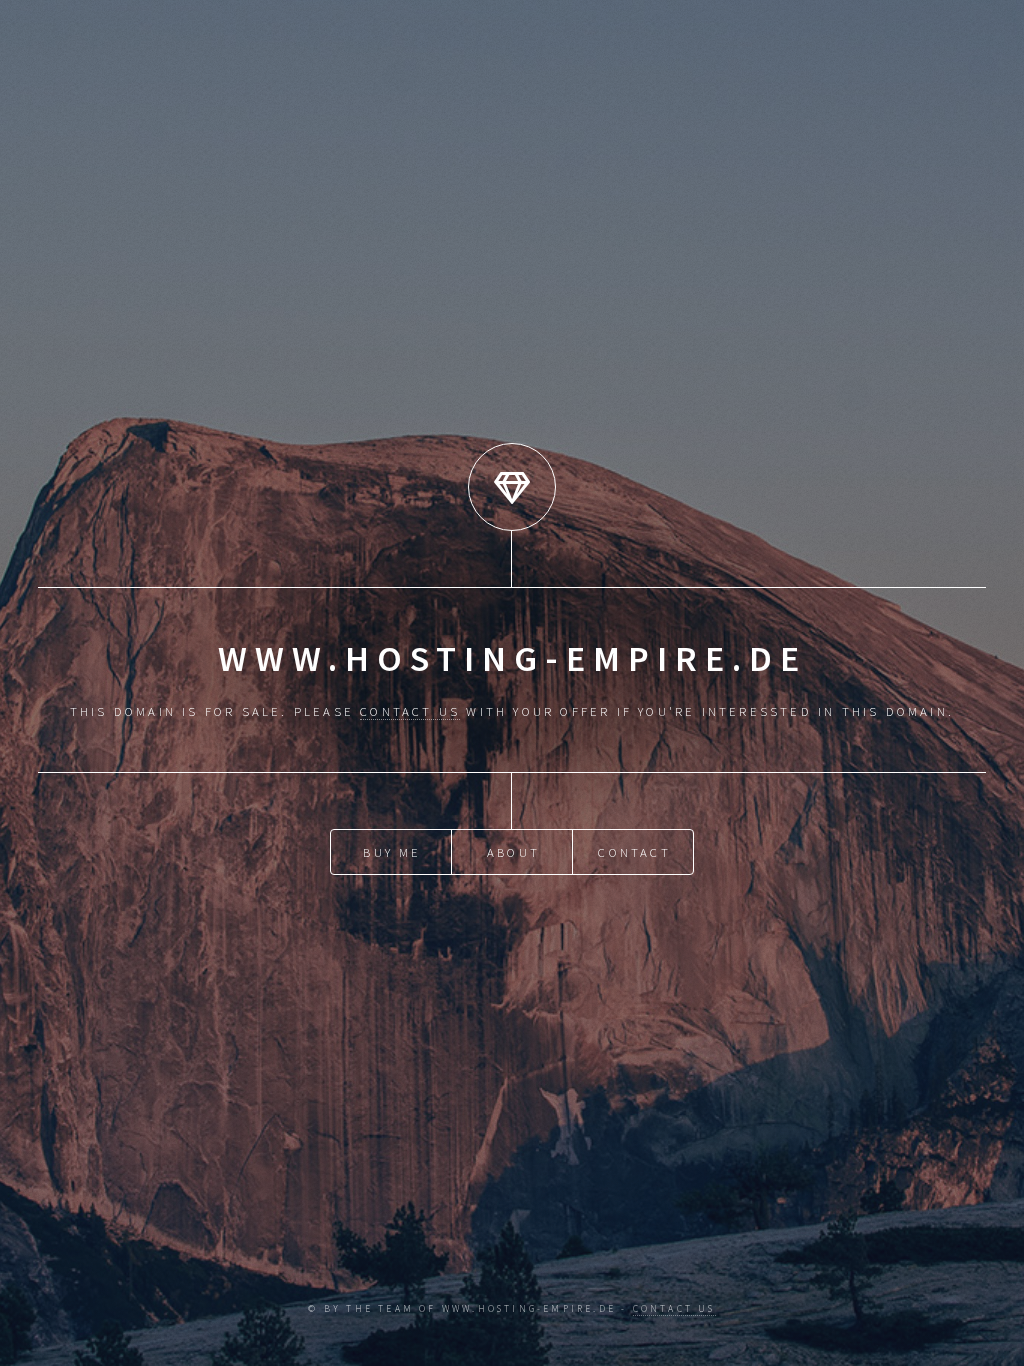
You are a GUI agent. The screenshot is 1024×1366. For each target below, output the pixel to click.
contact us (410, 711)
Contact (634, 852)
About (513, 852)
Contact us (674, 1309)
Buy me (392, 852)
